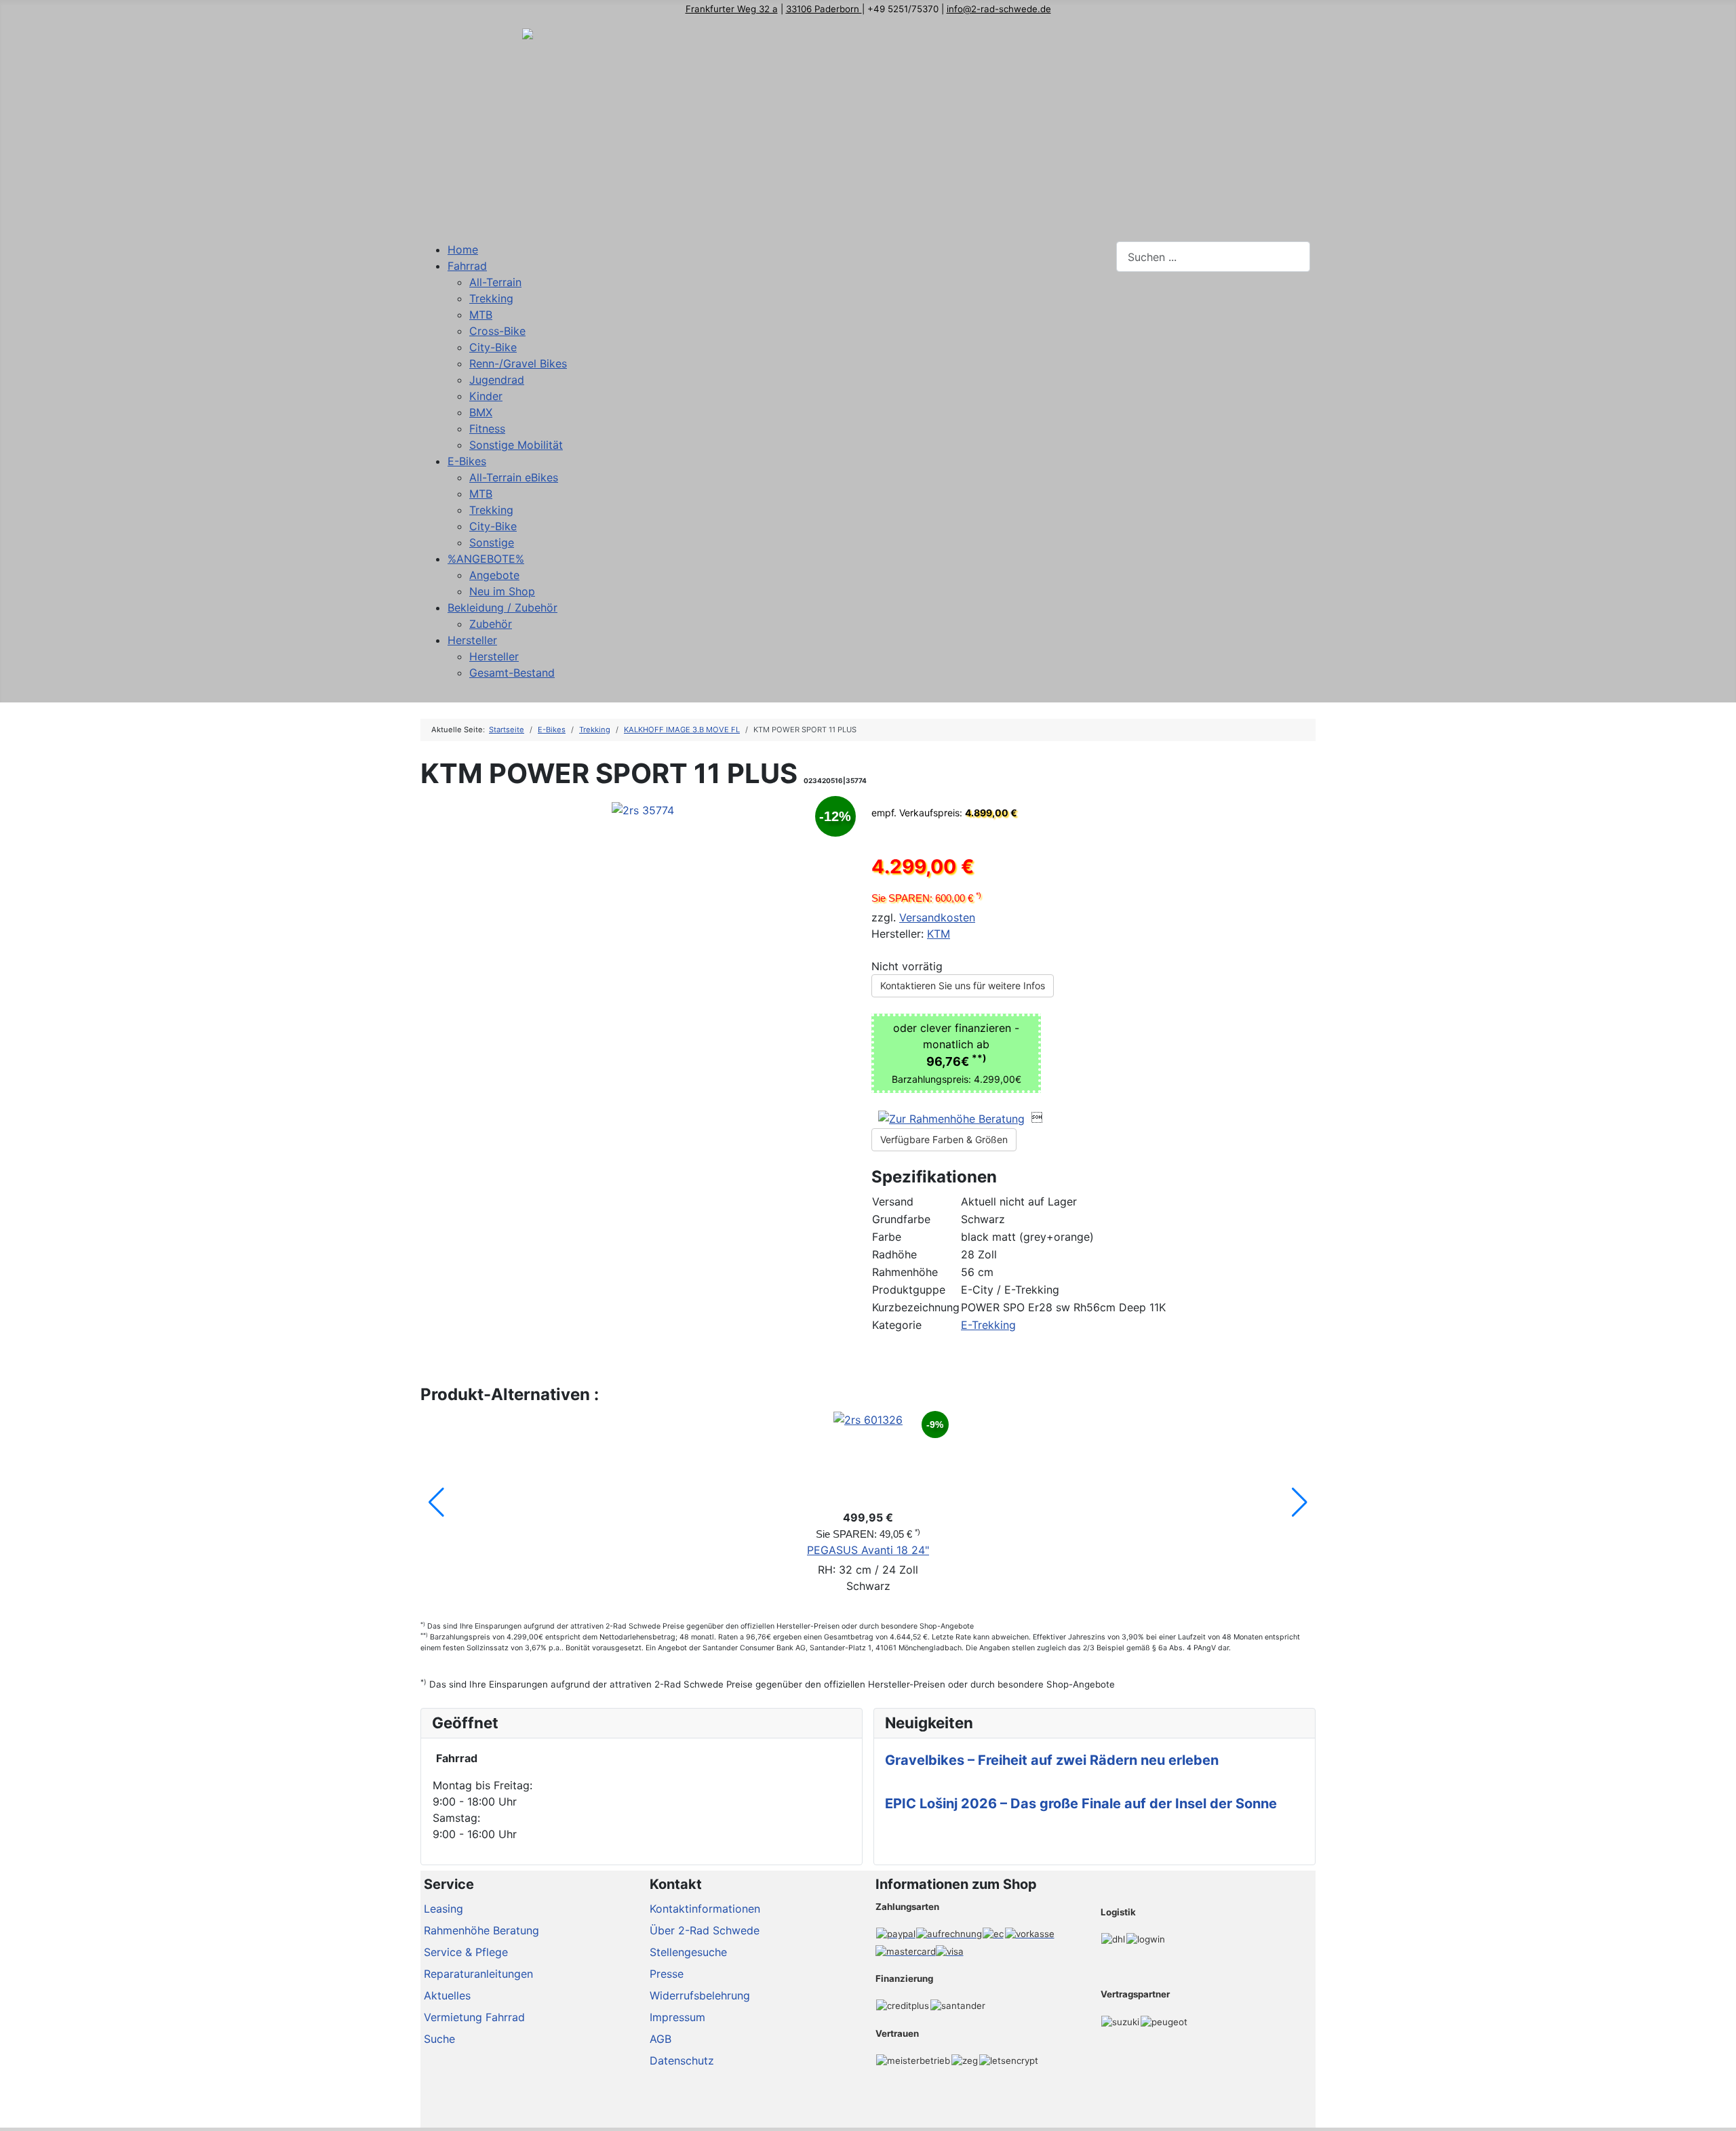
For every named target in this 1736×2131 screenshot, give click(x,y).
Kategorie (897, 1325)
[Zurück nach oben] (1719, 2114)
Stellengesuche (688, 1952)
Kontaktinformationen (705, 1909)
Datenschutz (682, 2060)
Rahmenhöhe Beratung (481, 1930)
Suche (439, 2039)
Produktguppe (909, 1290)
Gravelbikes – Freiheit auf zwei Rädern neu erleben (1052, 1760)
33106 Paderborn (824, 9)
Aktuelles (447, 1995)
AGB (660, 2039)
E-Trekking (988, 1325)
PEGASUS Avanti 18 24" (868, 1550)
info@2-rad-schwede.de (999, 9)
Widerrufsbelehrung (700, 1995)
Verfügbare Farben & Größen (944, 1139)
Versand (893, 1201)
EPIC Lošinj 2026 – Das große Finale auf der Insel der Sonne (1081, 1804)
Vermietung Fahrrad (474, 2017)
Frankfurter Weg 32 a (732, 9)
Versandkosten (937, 917)
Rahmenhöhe (905, 1272)
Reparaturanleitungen (478, 1974)
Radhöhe (894, 1254)
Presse (667, 1974)
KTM (939, 934)
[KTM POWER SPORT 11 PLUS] (643, 809)
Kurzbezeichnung (916, 1307)
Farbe (887, 1237)
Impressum (677, 2017)
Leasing (443, 1909)
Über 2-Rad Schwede (705, 1930)
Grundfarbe (901, 1219)
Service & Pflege (466, 1952)
